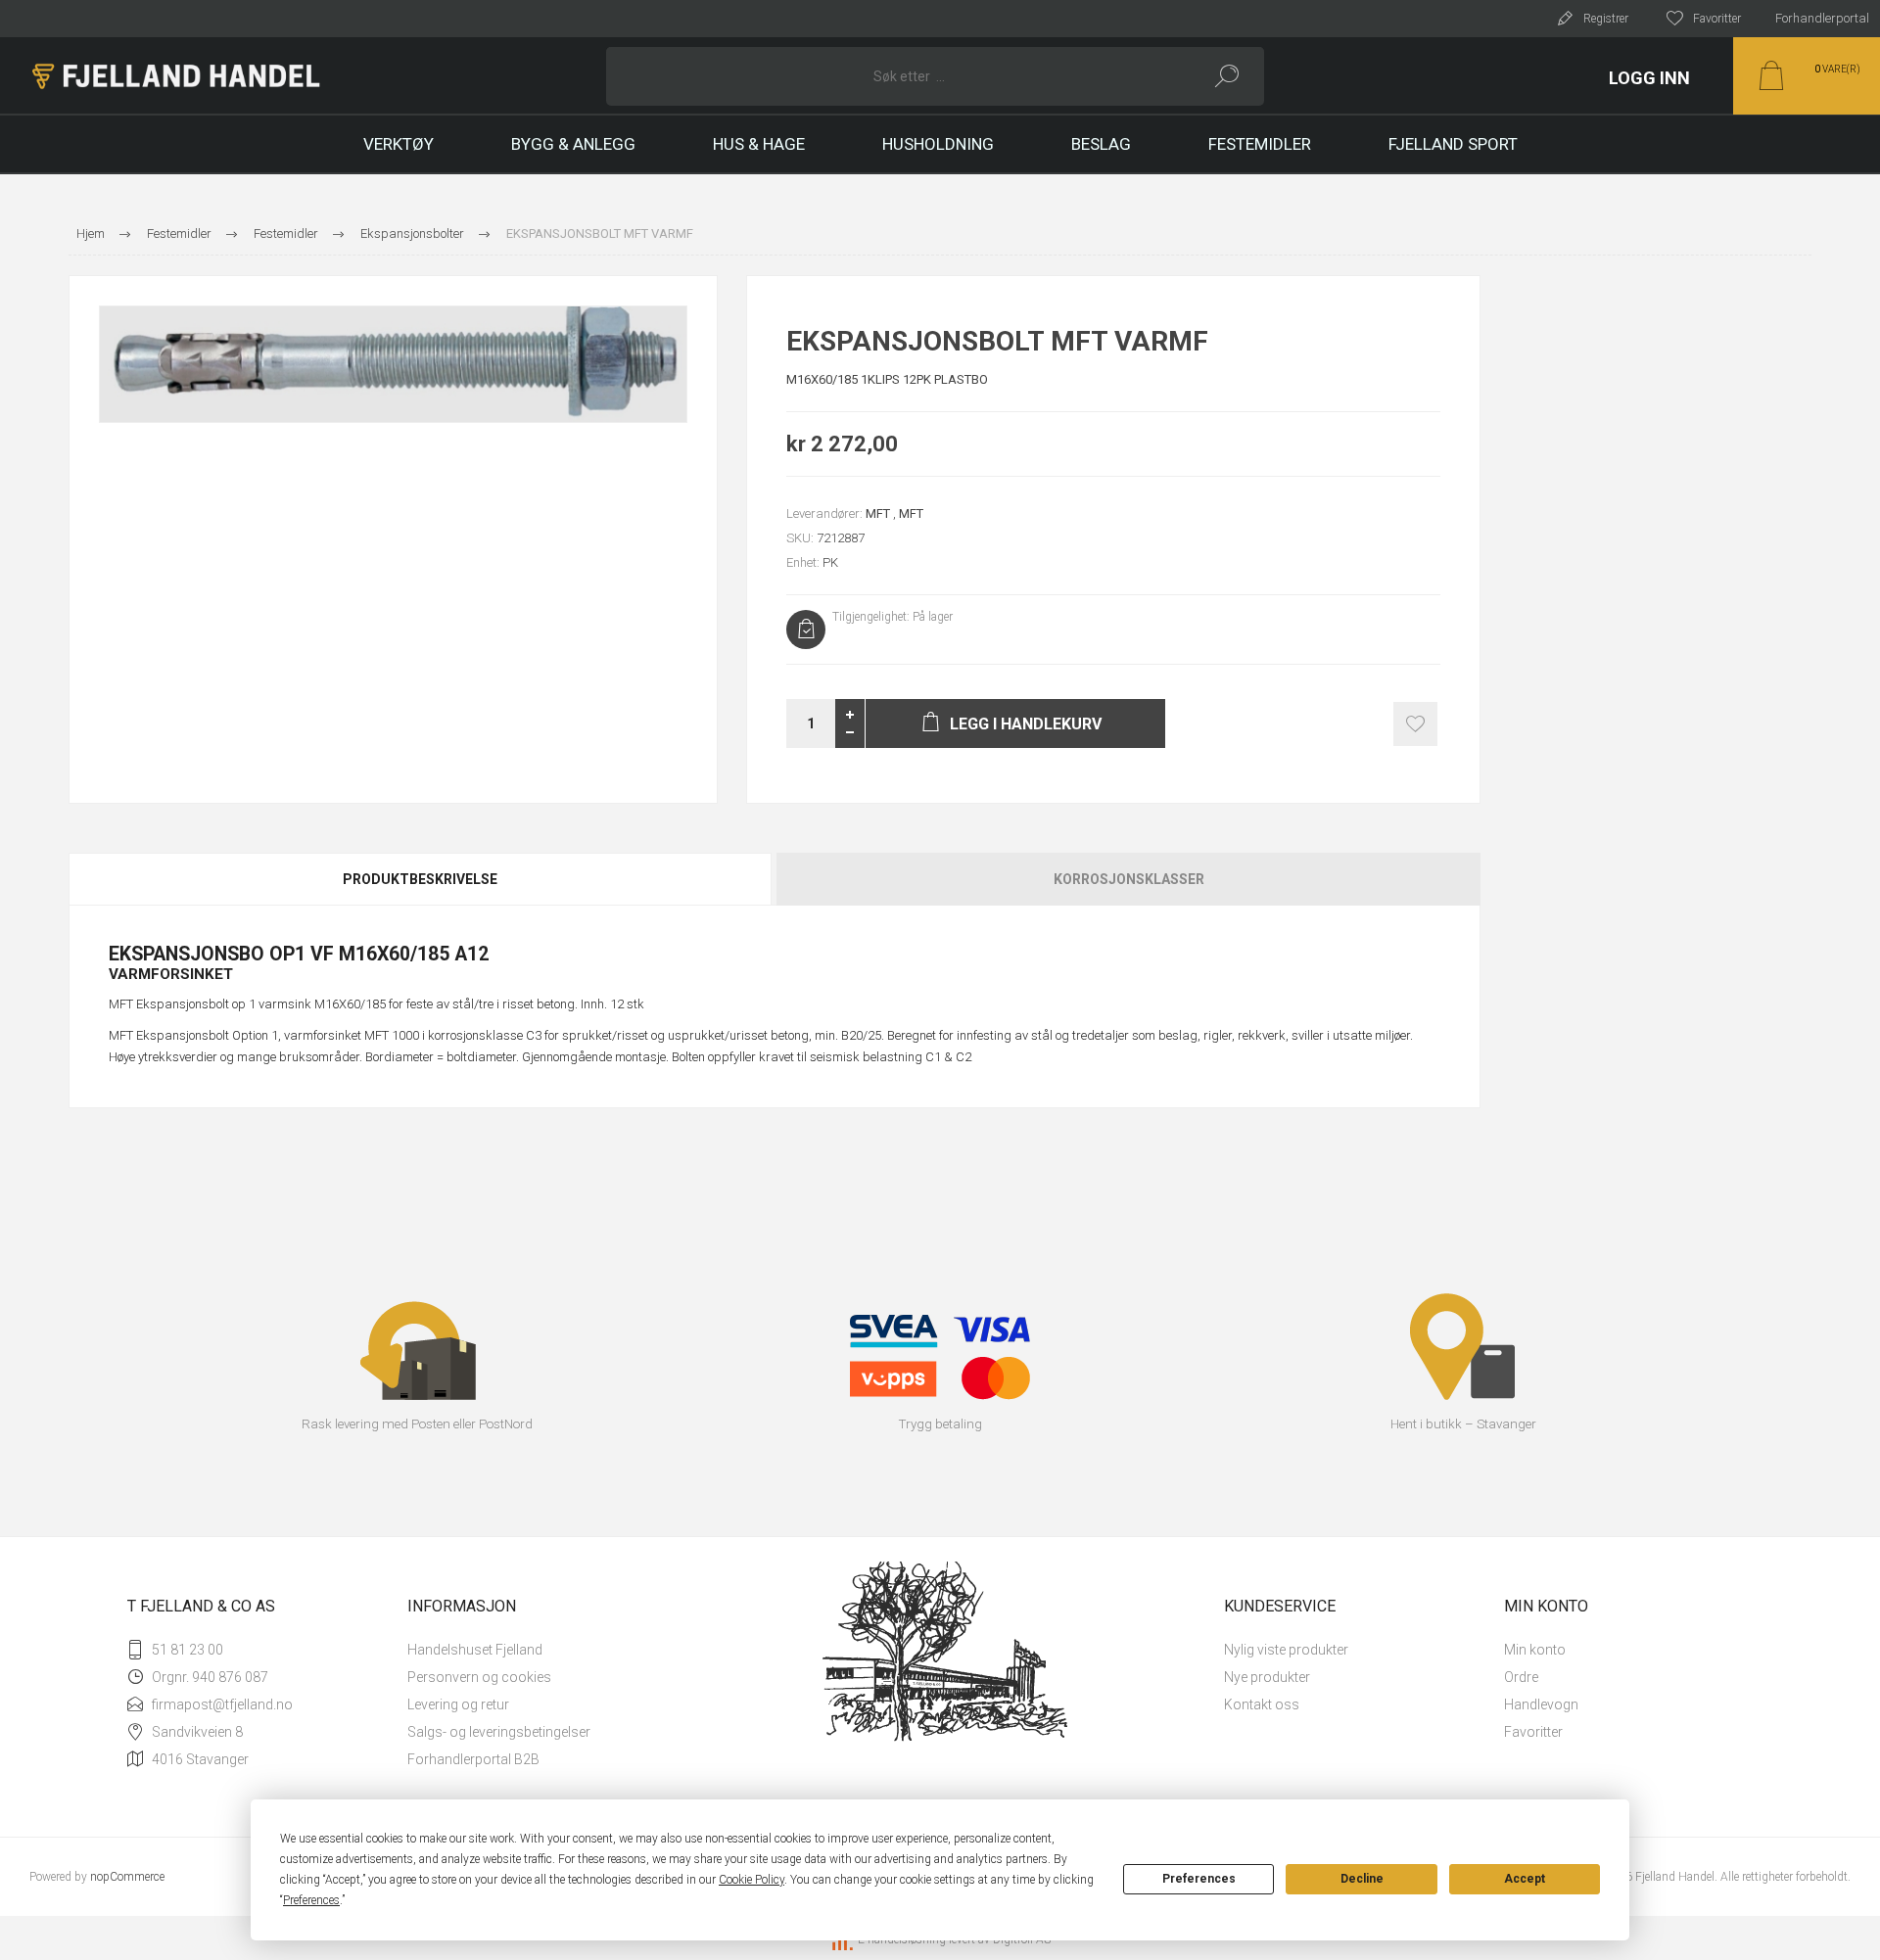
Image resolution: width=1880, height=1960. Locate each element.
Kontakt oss (1262, 1704)
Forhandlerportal (1822, 18)
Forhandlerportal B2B (473, 1759)
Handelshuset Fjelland (475, 1650)
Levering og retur (458, 1704)
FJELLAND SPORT (1453, 144)
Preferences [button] (311, 1900)
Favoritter (1533, 1732)
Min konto (1535, 1650)
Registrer (1606, 19)
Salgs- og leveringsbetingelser (499, 1732)
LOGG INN (1649, 78)
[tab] (422, 879)
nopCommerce (127, 1877)
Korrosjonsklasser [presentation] (1129, 879)
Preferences (1199, 1879)
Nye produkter (1267, 1677)
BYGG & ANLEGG (573, 144)
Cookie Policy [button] (752, 1880)
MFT (878, 513)
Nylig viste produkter (1286, 1650)
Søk (1227, 76)
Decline (1362, 1879)
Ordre (1521, 1677)
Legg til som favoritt (1415, 724)
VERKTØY (399, 144)
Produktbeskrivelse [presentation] (420, 879)
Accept (1525, 1879)
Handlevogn (1541, 1704)
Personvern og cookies (479, 1677)
